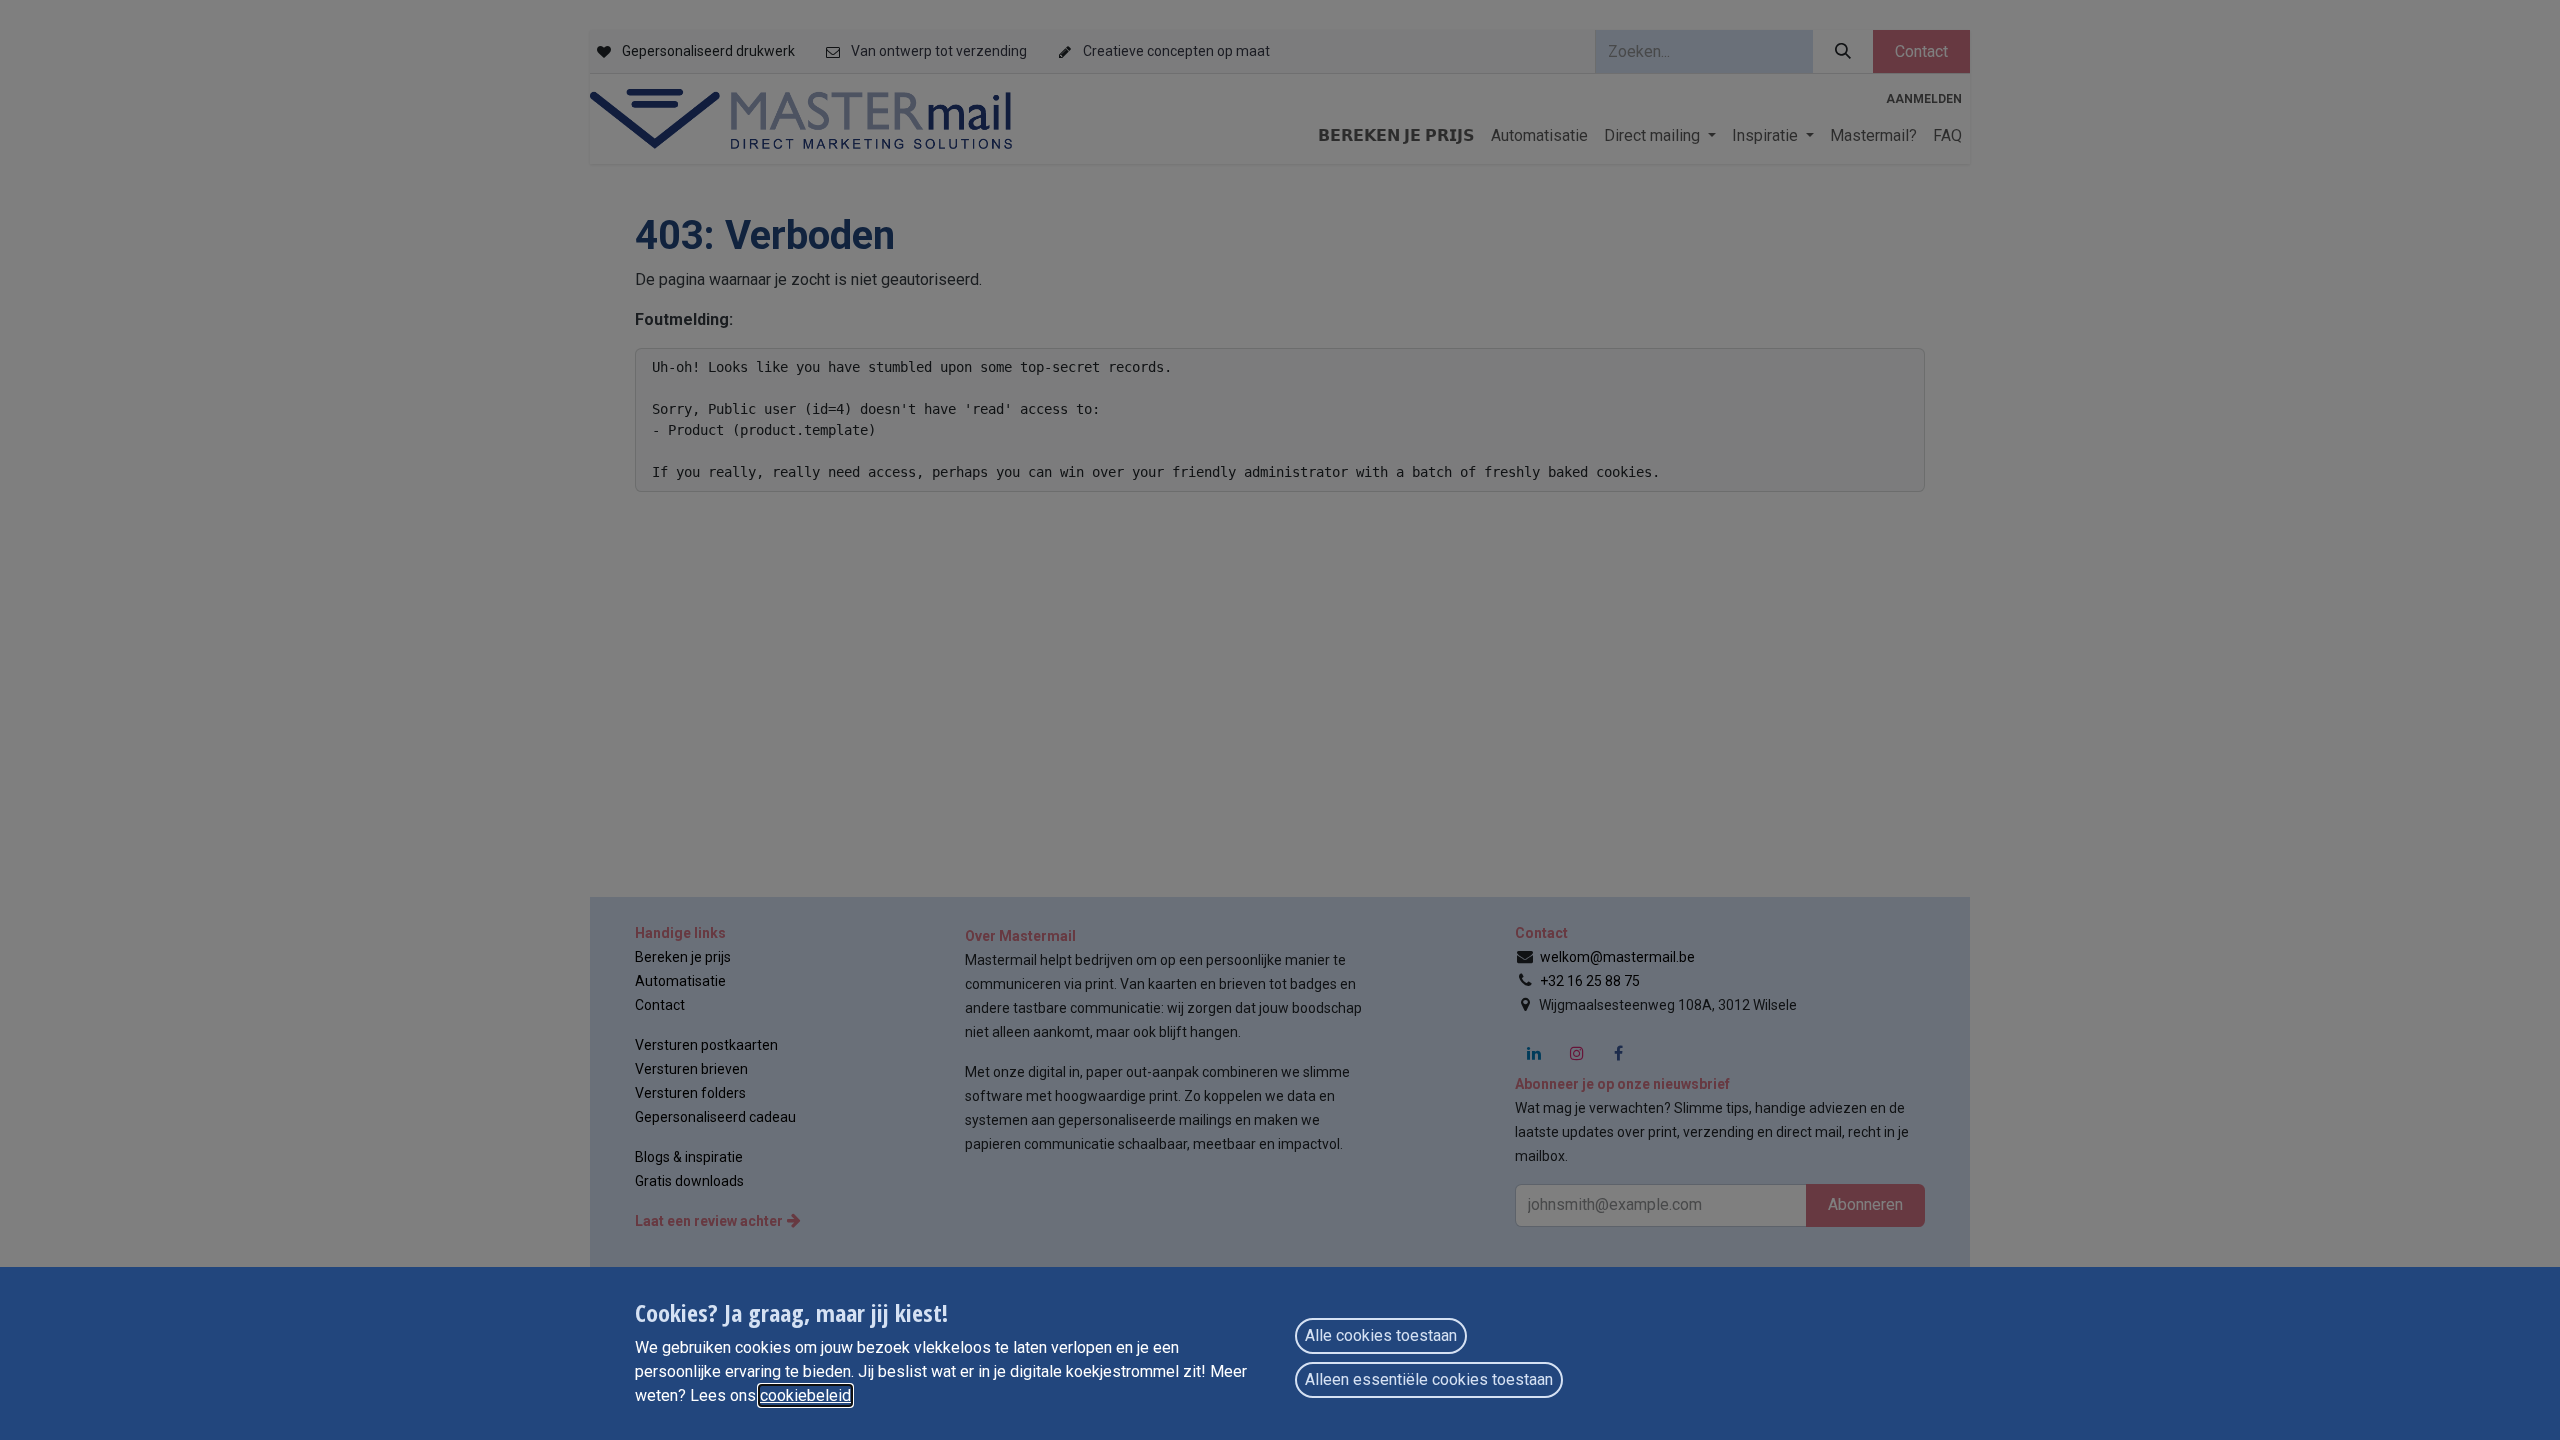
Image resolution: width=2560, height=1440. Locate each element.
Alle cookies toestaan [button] (1381, 1335)
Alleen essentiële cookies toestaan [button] (1429, 1379)
